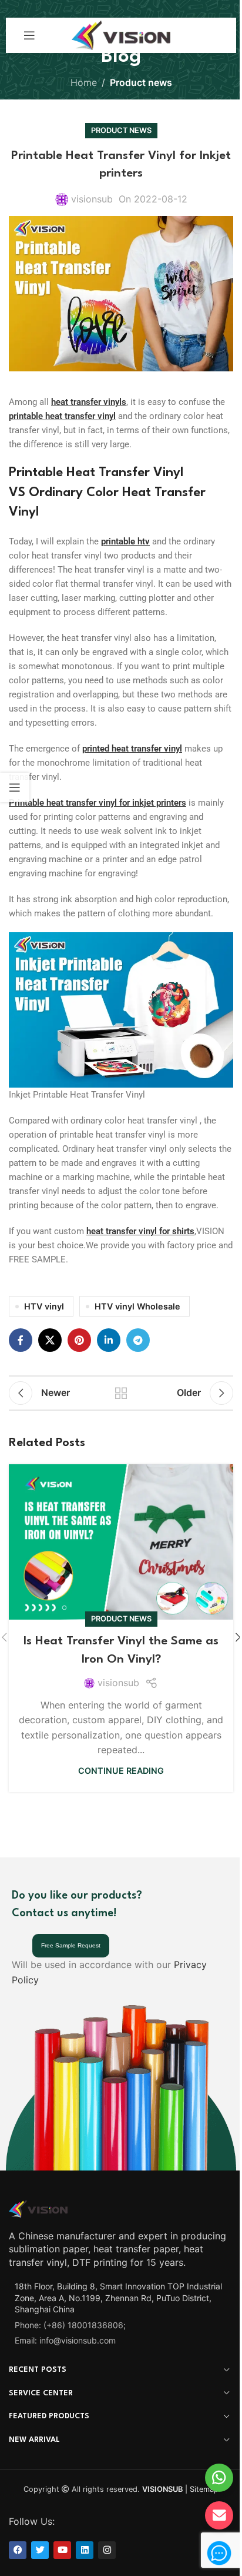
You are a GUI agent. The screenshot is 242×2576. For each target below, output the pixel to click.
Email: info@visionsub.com (65, 2340)
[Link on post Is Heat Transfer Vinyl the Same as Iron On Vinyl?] (121, 1542)
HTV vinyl (44, 1306)
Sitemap (204, 2489)
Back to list (121, 1393)
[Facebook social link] (21, 1340)
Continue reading (121, 1771)
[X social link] (50, 1340)
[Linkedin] (85, 2550)
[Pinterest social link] (79, 1340)
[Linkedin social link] (109, 1340)
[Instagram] (107, 2550)
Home (84, 82)
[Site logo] (121, 34)
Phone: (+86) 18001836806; (70, 2324)
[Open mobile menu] (29, 35)
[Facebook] (18, 2550)
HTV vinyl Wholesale (137, 1306)
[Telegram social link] (138, 1340)
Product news (141, 82)
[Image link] (38, 2208)
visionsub (92, 199)
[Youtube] (62, 2550)
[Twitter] (40, 2550)
